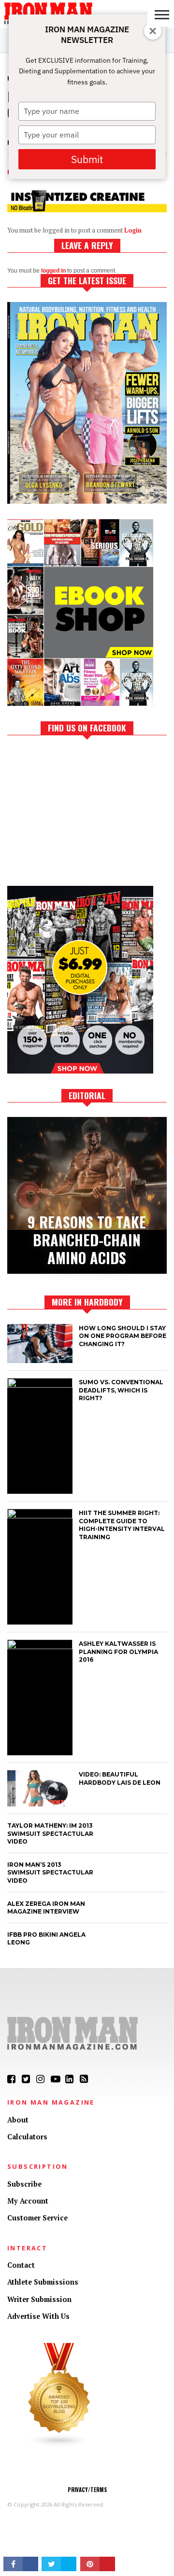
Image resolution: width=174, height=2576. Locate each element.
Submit (87, 159)
